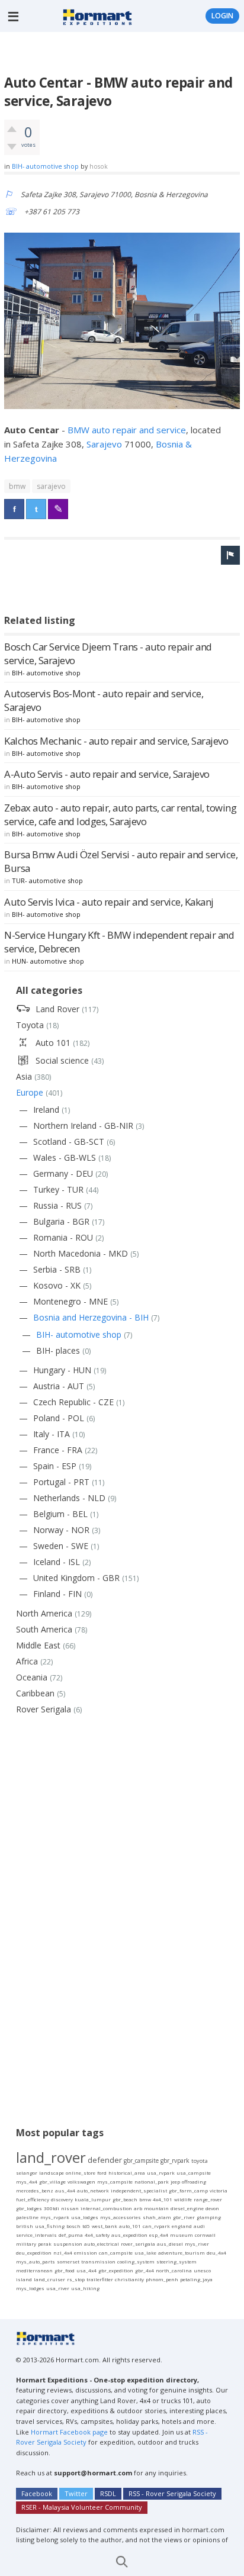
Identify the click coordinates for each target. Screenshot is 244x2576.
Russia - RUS (57, 1205)
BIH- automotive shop (45, 166)
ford (102, 2173)
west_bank (105, 2226)
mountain (156, 2208)
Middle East (38, 1645)
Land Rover (57, 1009)
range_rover (208, 2199)
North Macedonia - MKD (81, 1253)
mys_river (197, 2244)
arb (138, 2208)
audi (199, 2226)
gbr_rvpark (175, 2160)
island (24, 2279)
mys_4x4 (27, 2181)
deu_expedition (34, 2253)
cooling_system (136, 2261)
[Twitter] (36, 509)
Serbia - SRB (57, 1269)
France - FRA (58, 1450)
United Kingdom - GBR (76, 1578)
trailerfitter (100, 2279)
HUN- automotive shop (48, 961)
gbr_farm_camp (188, 2190)
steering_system (176, 2261)
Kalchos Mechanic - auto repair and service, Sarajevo (116, 741)
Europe (30, 1092)
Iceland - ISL (57, 1562)
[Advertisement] (124, 53)
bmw (17, 486)
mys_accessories (121, 2217)
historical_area (127, 2173)
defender (105, 2160)
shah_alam (157, 2217)
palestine (27, 2217)
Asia (24, 1076)
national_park (152, 2181)
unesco (202, 2270)
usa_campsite (194, 2173)
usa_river (58, 2288)
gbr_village (52, 2181)
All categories (49, 990)
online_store (81, 2173)
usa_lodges (85, 2217)
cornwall (205, 2235)
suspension (68, 2244)
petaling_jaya (196, 2279)
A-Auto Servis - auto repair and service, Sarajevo (107, 774)
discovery (62, 2199)
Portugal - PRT (61, 1482)
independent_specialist (139, 2190)
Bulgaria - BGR (61, 1221)
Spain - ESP (55, 1466)
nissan (70, 2208)
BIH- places (58, 1350)
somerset (68, 2261)
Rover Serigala (44, 1709)
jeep (175, 2181)
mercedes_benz (35, 2190)
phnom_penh (162, 2279)
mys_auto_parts (36, 2261)
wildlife (183, 2199)
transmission (98, 2261)
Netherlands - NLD (69, 1498)
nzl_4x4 (63, 2253)
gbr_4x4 (145, 2270)
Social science (62, 1060)
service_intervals (36, 2235)
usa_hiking (85, 2288)
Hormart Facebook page (68, 2432)
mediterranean (34, 2270)
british (25, 2226)
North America (44, 1613)
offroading (194, 2181)
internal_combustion (106, 2208)
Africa (27, 1661)
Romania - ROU (63, 1237)
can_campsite (116, 2253)
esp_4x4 (159, 2235)
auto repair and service (139, 430)
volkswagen (81, 2181)
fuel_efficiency (33, 2199)
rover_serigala (138, 2244)
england (182, 2226)
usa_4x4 (86, 2270)
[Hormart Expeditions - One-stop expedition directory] (97, 16)
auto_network (93, 2190)
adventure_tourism (182, 2253)
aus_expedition (129, 2235)
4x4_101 (163, 2199)
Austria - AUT (59, 1386)
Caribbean (35, 1693)
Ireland (46, 1110)
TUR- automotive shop (47, 880)
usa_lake (145, 2253)
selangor (27, 2173)
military (26, 2244)
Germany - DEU (63, 1173)
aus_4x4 (65, 2190)
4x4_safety (97, 2235)
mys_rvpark (55, 2217)
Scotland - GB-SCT (69, 1142)
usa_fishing (50, 2226)
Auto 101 (53, 1043)
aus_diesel (170, 2244)
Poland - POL (59, 1418)
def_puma (71, 2235)
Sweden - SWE (61, 1546)
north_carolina (174, 2270)
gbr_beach (125, 2199)
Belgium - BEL (60, 1514)
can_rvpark (156, 2226)
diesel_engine (187, 2208)
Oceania (32, 1677)
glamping (209, 2217)
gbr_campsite (141, 2160)
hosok (99, 166)
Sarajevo (105, 444)
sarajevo (51, 486)
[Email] (58, 509)
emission (86, 2253)
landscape (52, 2173)
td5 (86, 2226)
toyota (200, 2161)
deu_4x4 (216, 2253)
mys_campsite (115, 2181)
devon (212, 2208)
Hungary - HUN (62, 1370)
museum (182, 2235)
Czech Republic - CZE (73, 1402)
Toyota (30, 1025)
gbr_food (65, 2270)
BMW (80, 430)
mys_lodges (30, 2288)
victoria (219, 2190)
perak (45, 2244)
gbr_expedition (116, 2270)
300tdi (52, 2208)
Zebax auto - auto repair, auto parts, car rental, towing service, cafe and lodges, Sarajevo (120, 814)
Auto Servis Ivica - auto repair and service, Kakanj (109, 902)
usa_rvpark (161, 2173)
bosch (73, 2226)
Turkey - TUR (58, 1189)
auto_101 (130, 2226)
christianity (129, 2279)
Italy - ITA (52, 1434)
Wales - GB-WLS (65, 1157)
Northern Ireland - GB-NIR (83, 1126)
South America (44, 1629)
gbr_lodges (29, 2208)
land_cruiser (49, 2279)
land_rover (51, 2157)
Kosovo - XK (57, 1285)
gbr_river (184, 2217)
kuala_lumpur (93, 2199)
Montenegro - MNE (70, 1301)
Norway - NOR (61, 1530)
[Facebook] (14, 509)
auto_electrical (102, 2244)
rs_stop (76, 2279)
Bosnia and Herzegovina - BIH (91, 1317)
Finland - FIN (57, 1594)
